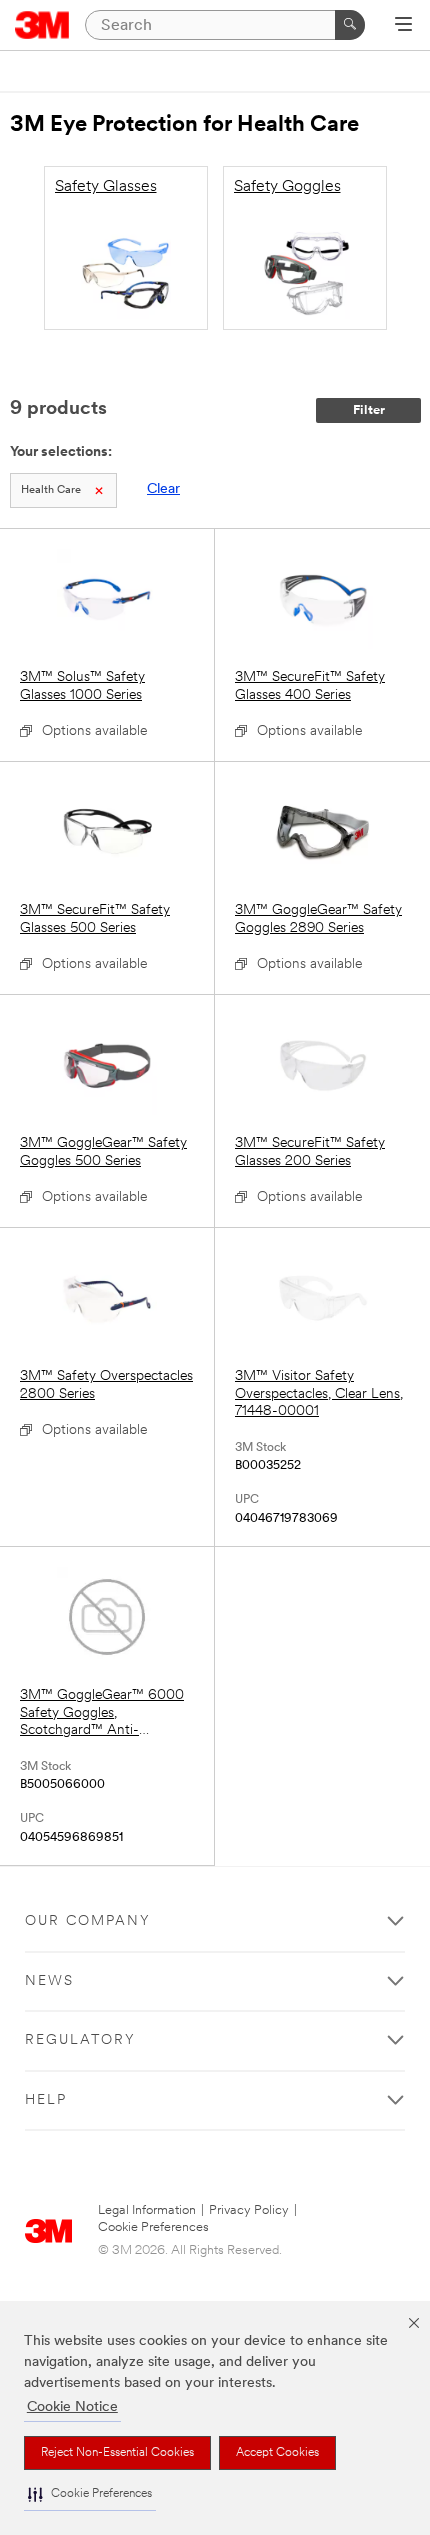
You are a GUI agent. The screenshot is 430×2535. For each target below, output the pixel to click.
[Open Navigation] (403, 26)
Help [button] (46, 2100)
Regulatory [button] (80, 2040)
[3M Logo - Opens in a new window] (42, 25)
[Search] (350, 25)
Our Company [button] (88, 1921)
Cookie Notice (72, 2407)
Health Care (51, 490)
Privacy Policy (249, 2210)
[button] (90, 2494)
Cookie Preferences (153, 2227)
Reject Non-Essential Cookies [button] (117, 2453)
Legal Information (147, 2210)
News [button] (49, 1981)
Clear (163, 489)
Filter (369, 410)
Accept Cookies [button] (277, 2453)
